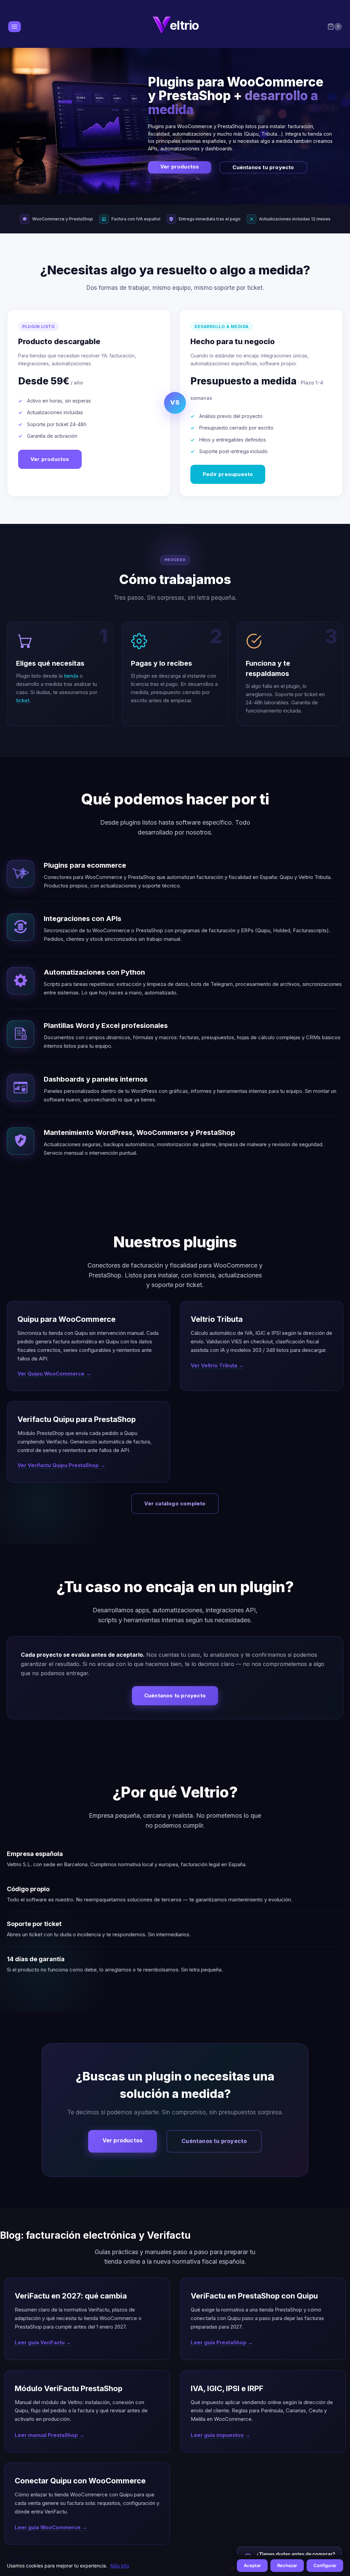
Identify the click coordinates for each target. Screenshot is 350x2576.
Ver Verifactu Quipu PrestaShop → (61, 1465)
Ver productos (180, 167)
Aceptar (252, 2565)
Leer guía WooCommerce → (51, 2527)
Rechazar (287, 2565)
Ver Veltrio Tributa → (217, 1365)
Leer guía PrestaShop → (222, 2342)
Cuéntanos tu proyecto (263, 167)
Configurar (325, 2565)
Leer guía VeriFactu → (43, 2342)
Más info (120, 2566)
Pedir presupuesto (228, 474)
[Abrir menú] (15, 26)
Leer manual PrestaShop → (50, 2435)
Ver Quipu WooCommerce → (54, 1374)
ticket (23, 700)
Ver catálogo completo (175, 1503)
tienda (71, 676)
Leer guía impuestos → (220, 2435)
